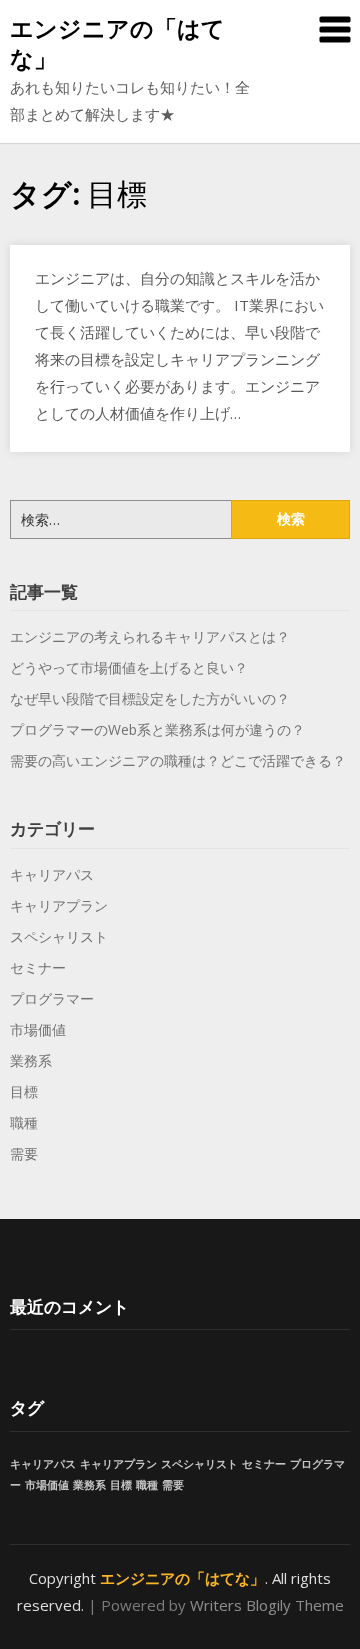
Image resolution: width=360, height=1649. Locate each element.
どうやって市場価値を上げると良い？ (129, 667)
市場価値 (38, 1029)
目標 (24, 1091)
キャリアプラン (59, 905)
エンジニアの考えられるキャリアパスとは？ (150, 636)
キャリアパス (52, 874)
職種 (24, 1122)
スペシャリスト (59, 936)
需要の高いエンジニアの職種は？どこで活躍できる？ (178, 760)
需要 (24, 1153)
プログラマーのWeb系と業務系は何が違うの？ (157, 729)
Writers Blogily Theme (267, 1605)
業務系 (31, 1060)
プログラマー (52, 998)
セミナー (38, 967)
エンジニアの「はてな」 (117, 43)
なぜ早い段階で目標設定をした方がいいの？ (150, 698)
